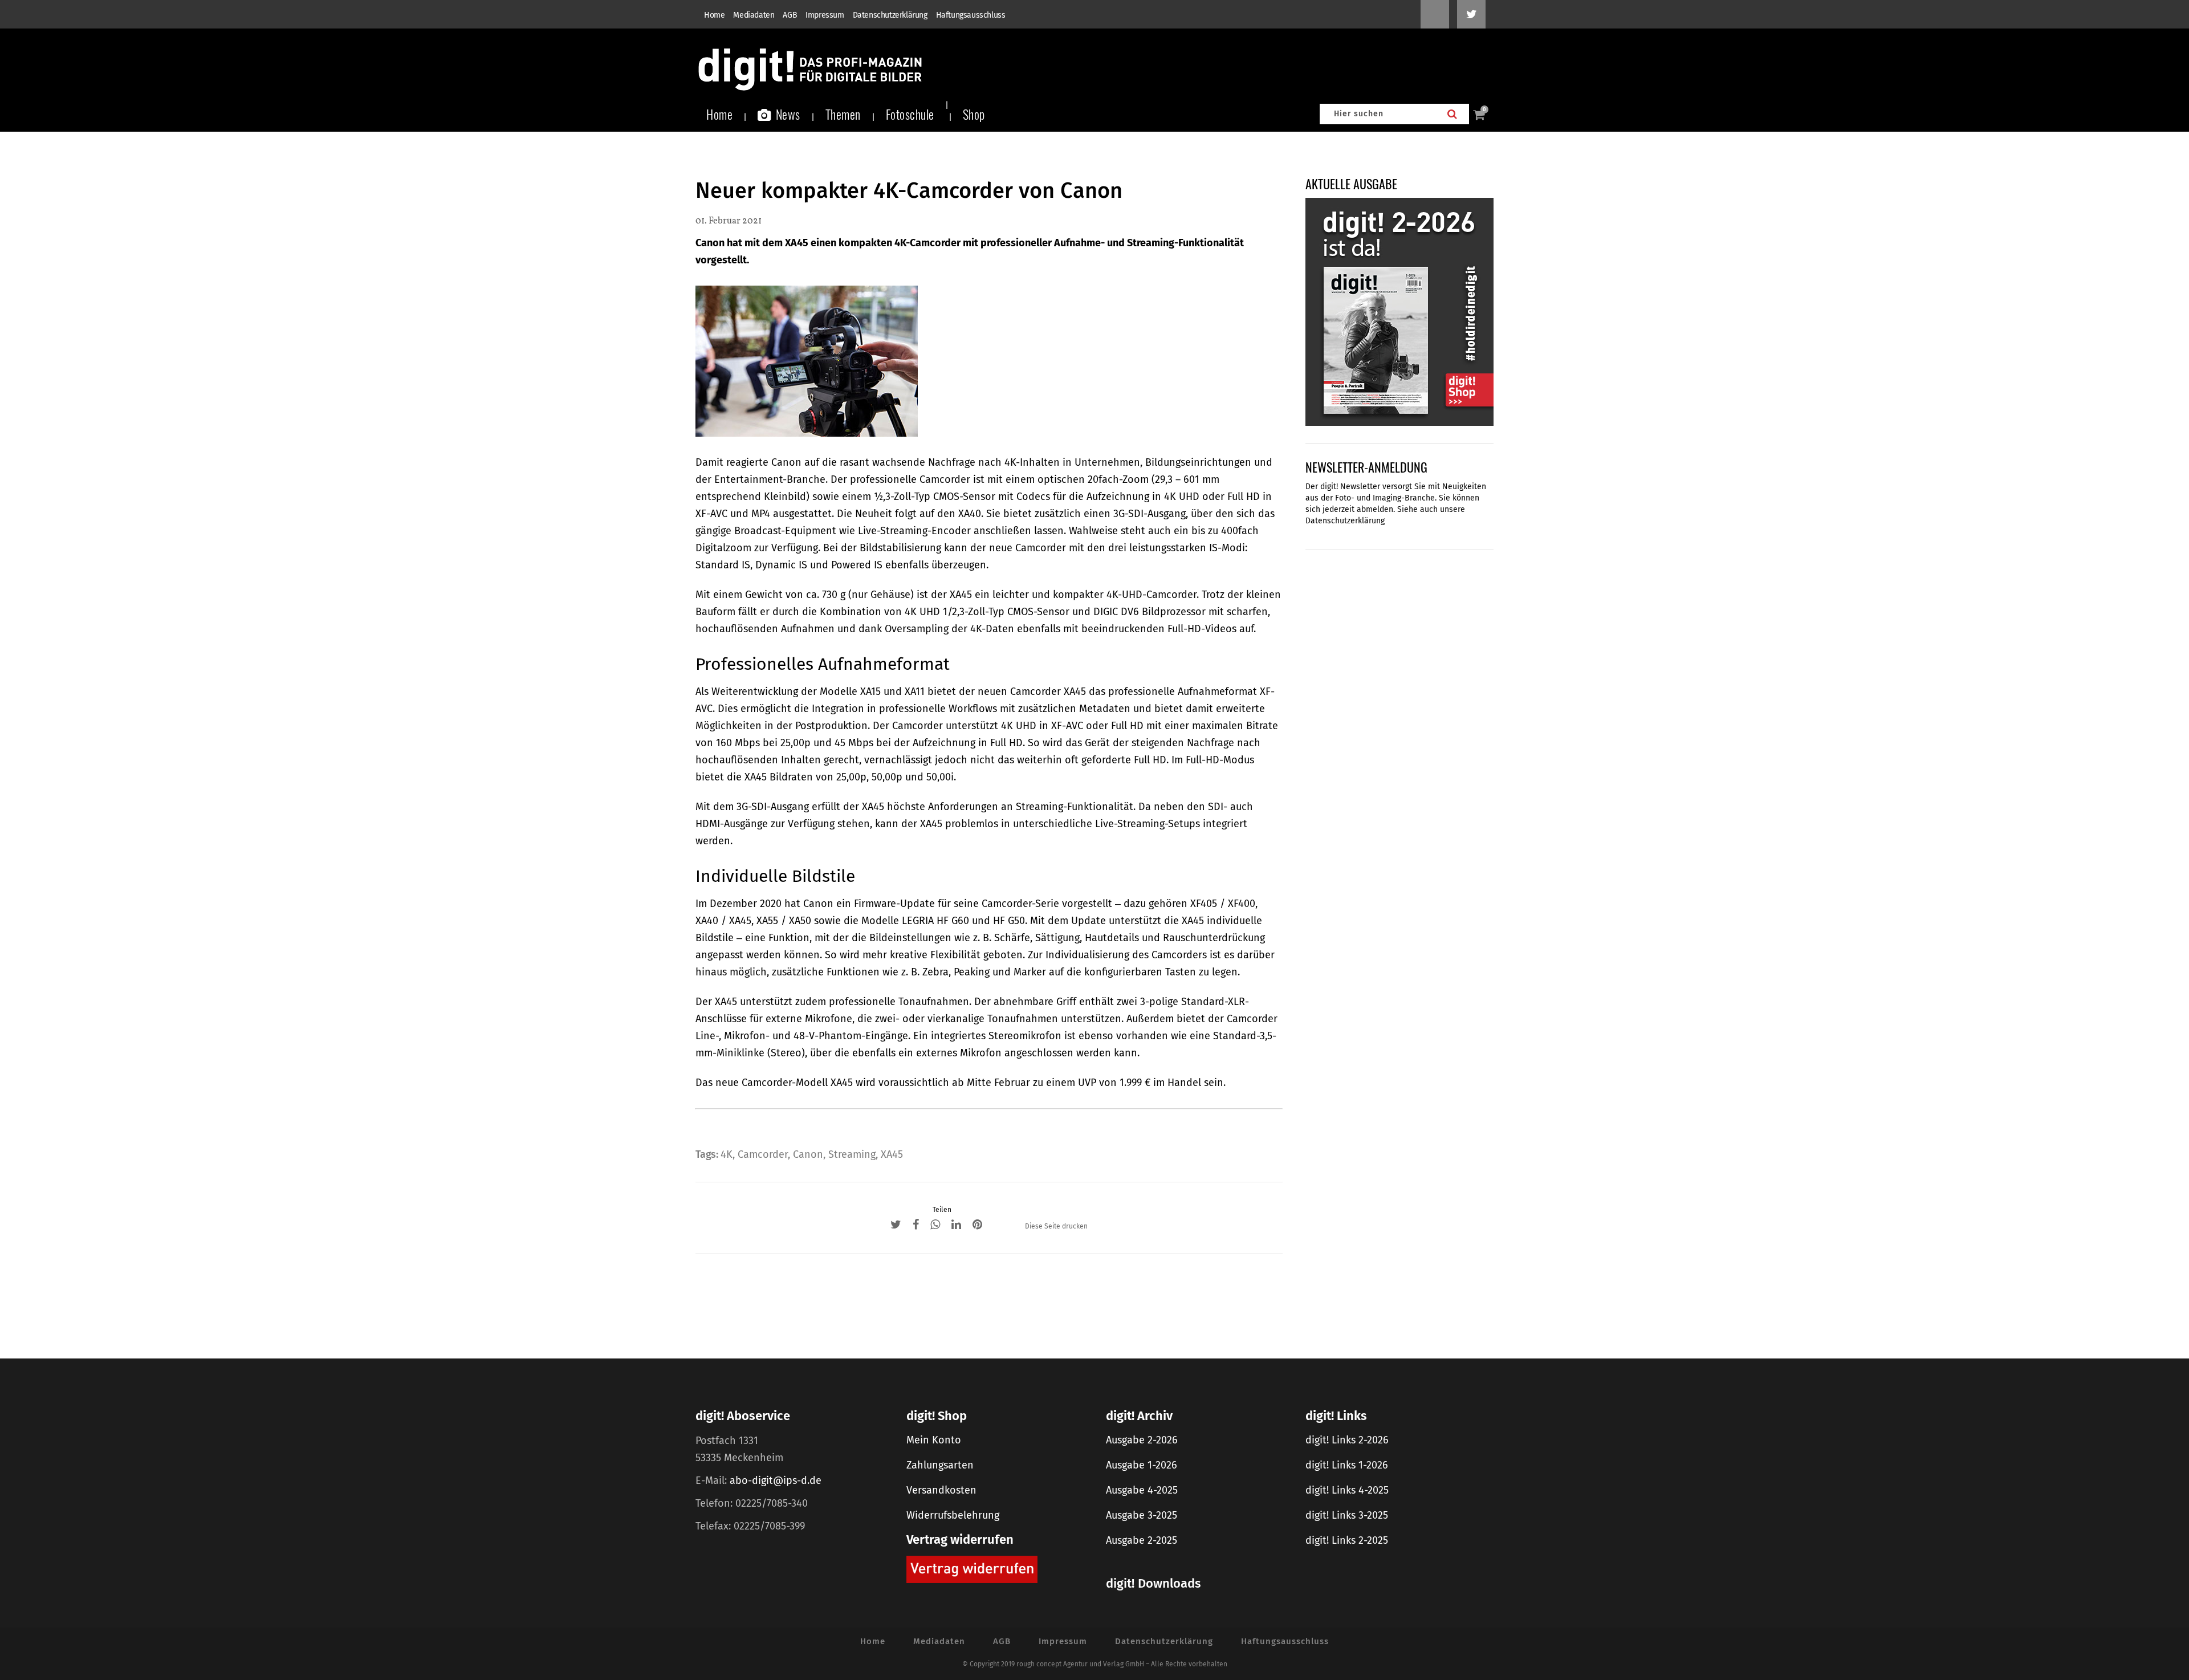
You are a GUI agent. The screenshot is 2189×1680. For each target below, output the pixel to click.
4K (727, 1154)
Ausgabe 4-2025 (1142, 1490)
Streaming (852, 1154)
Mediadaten (754, 15)
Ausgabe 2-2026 (1142, 1440)
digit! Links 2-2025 (1347, 1540)
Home (714, 15)
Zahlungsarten (940, 1465)
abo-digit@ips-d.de (776, 1480)
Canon (808, 1154)
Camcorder (763, 1154)
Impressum (825, 15)
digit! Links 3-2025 (1347, 1515)
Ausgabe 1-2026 (1142, 1465)
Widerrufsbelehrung (953, 1515)
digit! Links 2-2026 (1347, 1440)
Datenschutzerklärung (890, 15)
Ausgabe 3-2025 (1142, 1515)
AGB (790, 15)
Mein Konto (934, 1440)
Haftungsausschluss (971, 15)
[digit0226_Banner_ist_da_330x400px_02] (1399, 311)
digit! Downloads (1153, 1583)
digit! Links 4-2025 (1347, 1490)
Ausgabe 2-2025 (1142, 1540)
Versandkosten (941, 1490)
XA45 (892, 1154)
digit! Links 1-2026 (1347, 1465)
